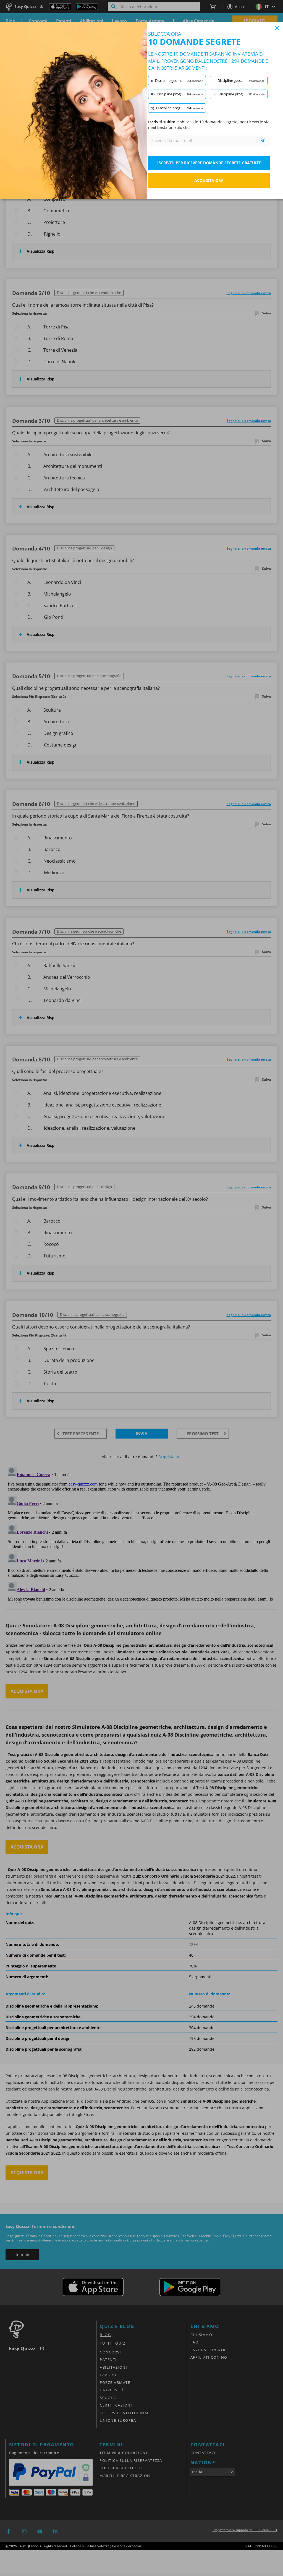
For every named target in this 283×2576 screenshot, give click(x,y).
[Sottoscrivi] (263, 141)
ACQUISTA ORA (209, 180)
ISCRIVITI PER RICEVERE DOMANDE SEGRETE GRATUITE (209, 163)
